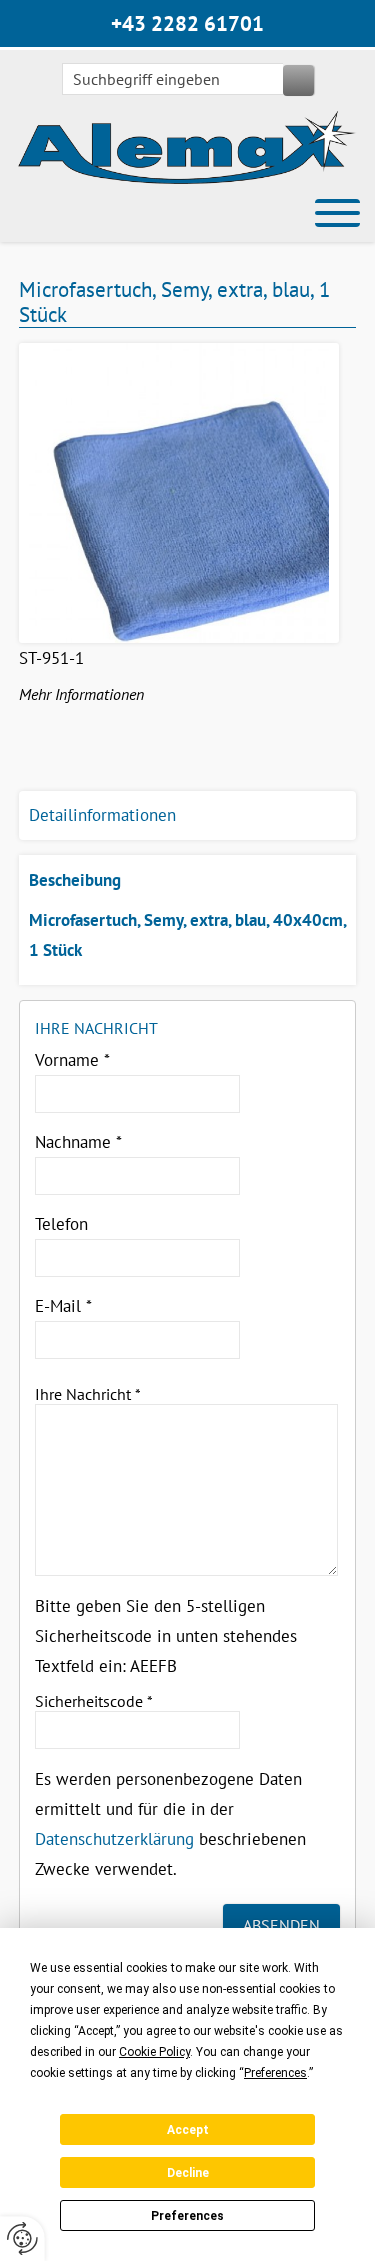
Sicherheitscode (94, 1701)
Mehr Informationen (81, 694)
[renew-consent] (22, 2238)
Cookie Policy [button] (154, 2052)
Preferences (187, 2216)
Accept (188, 2130)
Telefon (61, 1224)
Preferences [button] (275, 2073)
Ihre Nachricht (88, 1394)
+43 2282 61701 (187, 23)
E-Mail (63, 1306)
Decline (188, 2173)
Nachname (78, 1142)
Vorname (72, 1060)
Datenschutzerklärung (114, 1839)
